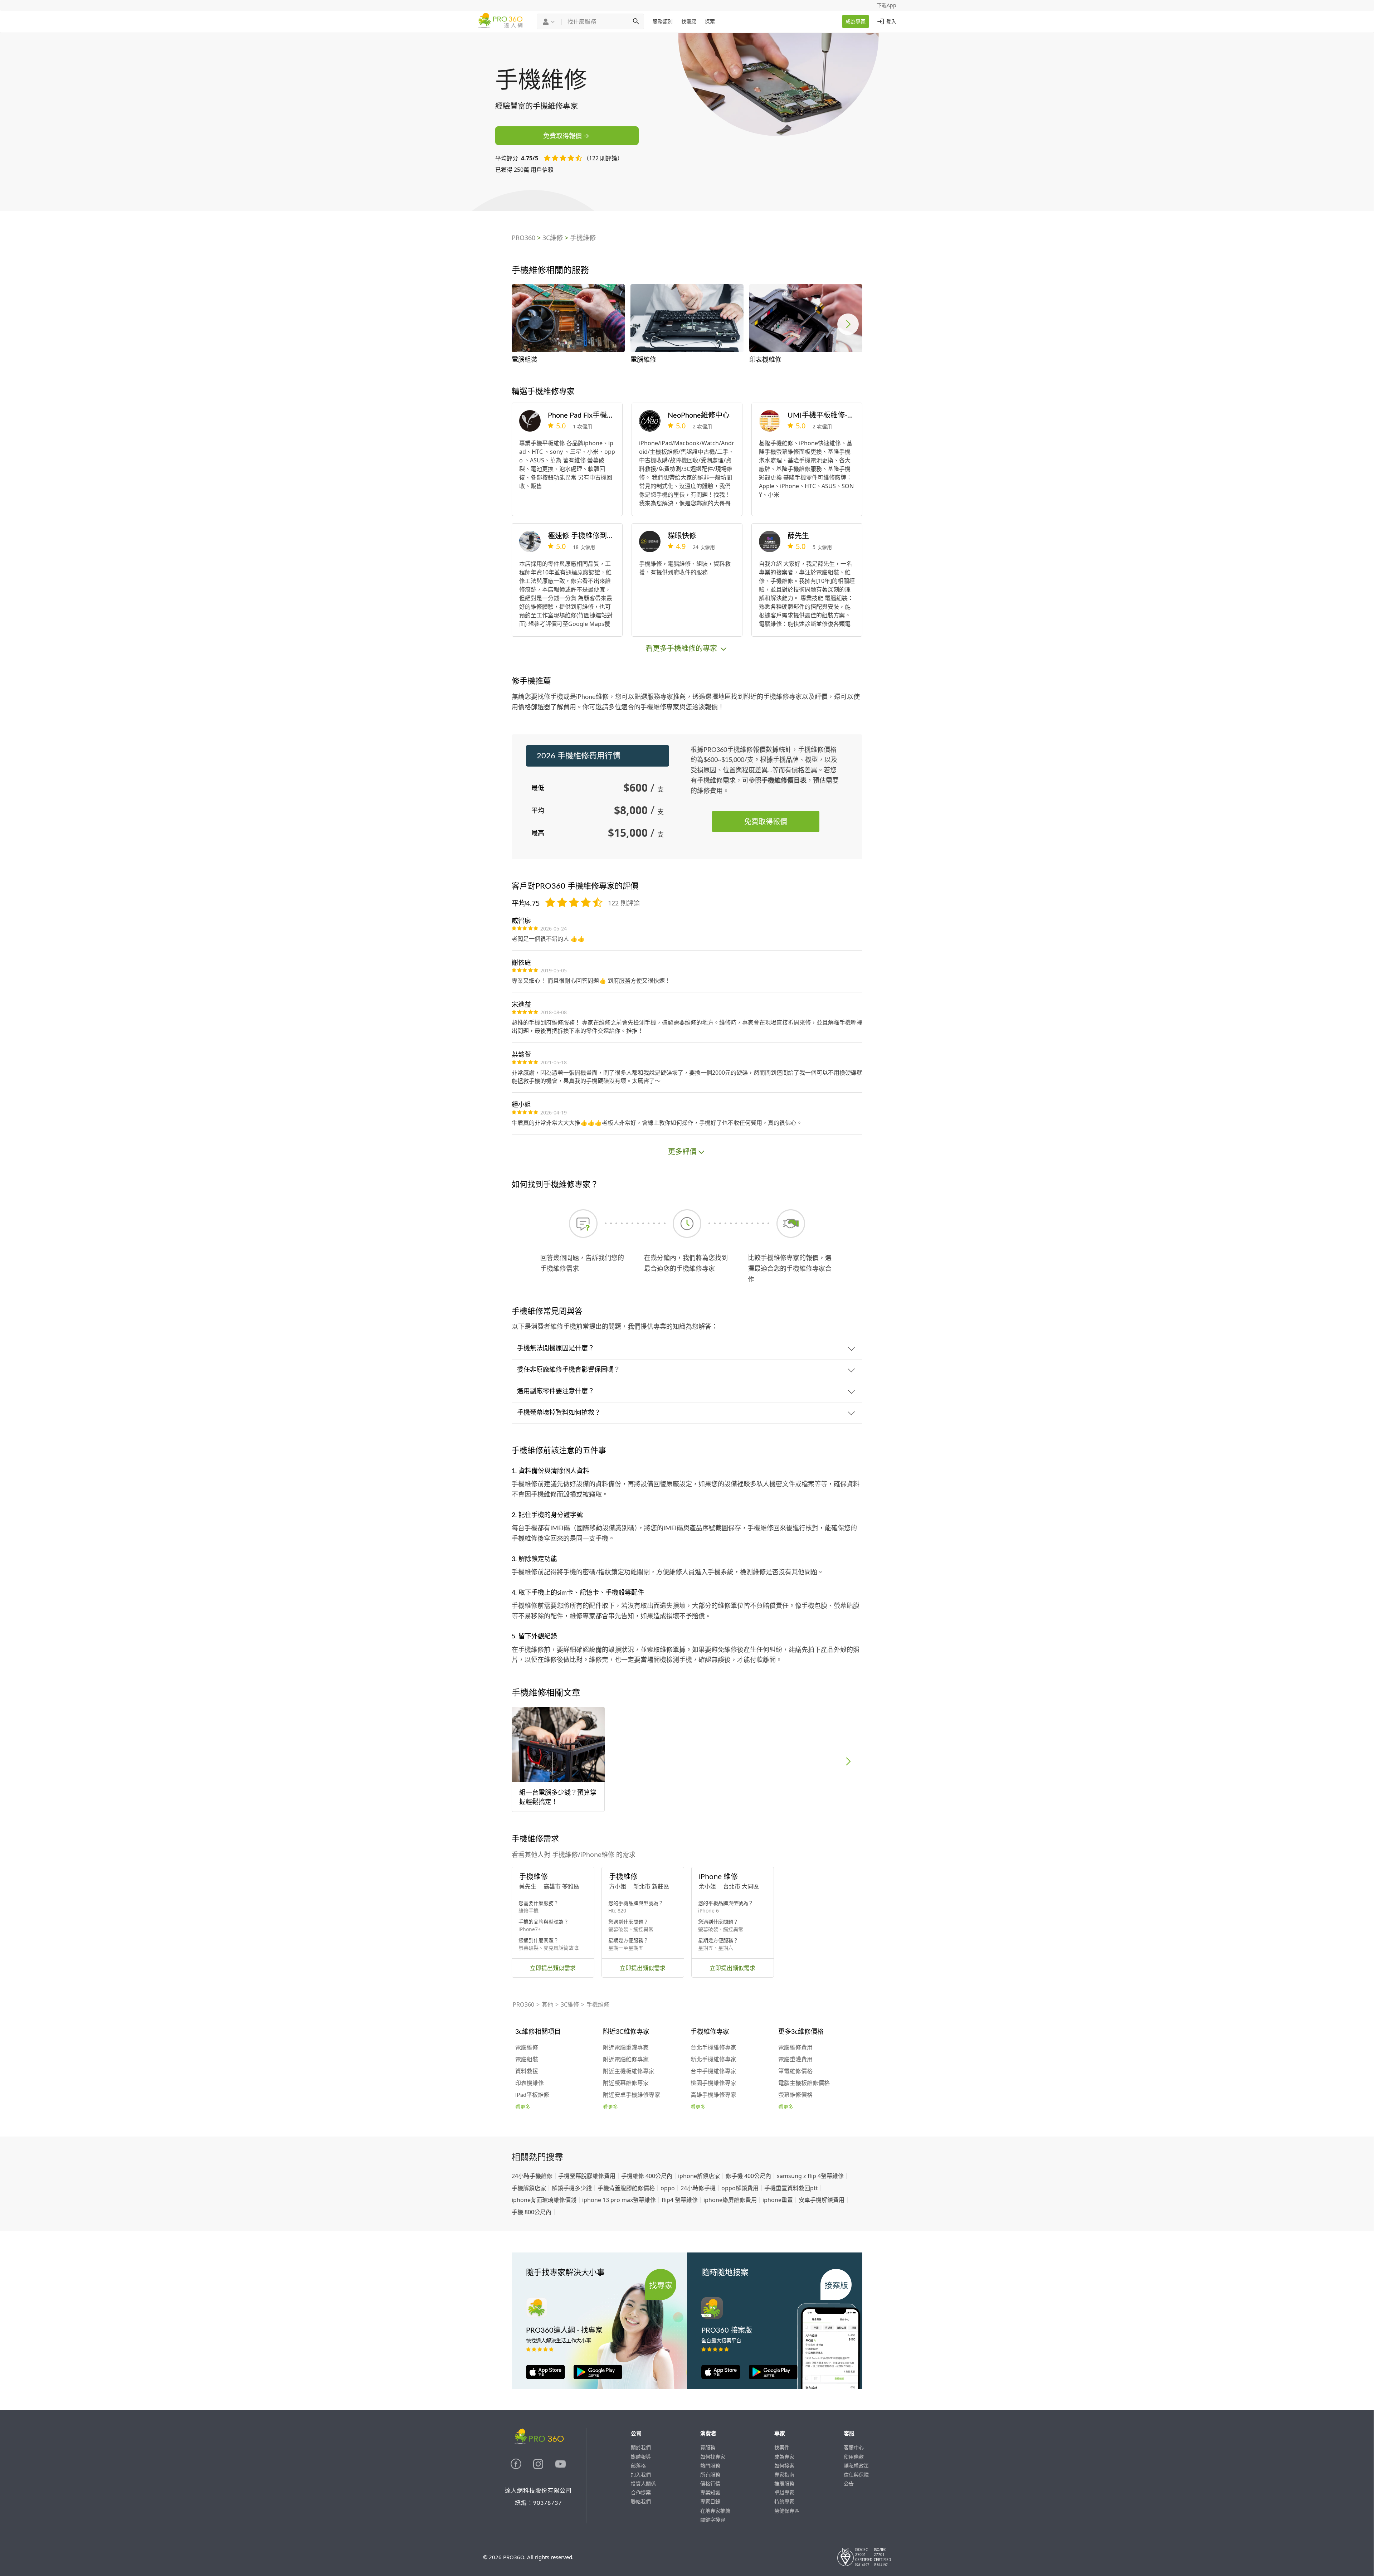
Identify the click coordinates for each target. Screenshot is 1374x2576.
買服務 (708, 2447)
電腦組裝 (527, 2060)
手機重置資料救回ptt (791, 2188)
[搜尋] (636, 21)
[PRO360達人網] (517, 2467)
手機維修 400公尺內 (647, 2176)
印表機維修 (530, 2083)
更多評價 (682, 1151)
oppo (668, 2188)
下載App (886, 5)
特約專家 (784, 2501)
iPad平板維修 (532, 2095)
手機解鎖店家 (529, 2188)
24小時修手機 (698, 2188)
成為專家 (856, 21)
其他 (547, 2004)
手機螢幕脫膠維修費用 (587, 2176)
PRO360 (523, 238)
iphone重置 (778, 2200)
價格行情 (710, 2483)
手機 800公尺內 (532, 2212)
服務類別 (663, 21)
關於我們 (641, 2447)
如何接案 (784, 2466)
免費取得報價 (562, 136)
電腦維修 (527, 2048)
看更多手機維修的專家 (682, 648)
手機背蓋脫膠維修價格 (626, 2188)
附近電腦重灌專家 (626, 2048)
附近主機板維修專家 (629, 2071)
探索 (710, 21)
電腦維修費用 (795, 2048)
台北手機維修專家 (713, 2048)
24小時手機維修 (532, 2176)
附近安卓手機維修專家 (632, 2095)
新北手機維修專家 (713, 2060)
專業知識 (710, 2492)
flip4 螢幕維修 (680, 2200)
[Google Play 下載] (594, 2377)
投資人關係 (643, 2483)
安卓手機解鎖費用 (822, 2200)
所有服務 (710, 2475)
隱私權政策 (856, 2466)
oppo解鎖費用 (740, 2188)
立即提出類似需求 (553, 1968)
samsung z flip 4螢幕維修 (810, 2176)
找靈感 (689, 21)
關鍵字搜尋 (713, 2520)
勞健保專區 (787, 2511)
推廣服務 (784, 2483)
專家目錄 (710, 2501)
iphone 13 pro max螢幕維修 (619, 2200)
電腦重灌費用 (795, 2060)
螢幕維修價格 (795, 2095)
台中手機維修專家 (713, 2071)
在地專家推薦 (715, 2511)
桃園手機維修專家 (713, 2083)
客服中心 (854, 2447)
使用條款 (854, 2457)
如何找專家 (713, 2457)
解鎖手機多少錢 (572, 2188)
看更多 (523, 2107)
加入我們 (641, 2475)
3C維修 (553, 238)
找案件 (782, 2447)
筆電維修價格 (795, 2071)
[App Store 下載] (545, 2377)
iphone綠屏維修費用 (730, 2200)
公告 (849, 2483)
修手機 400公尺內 (748, 2176)
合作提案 (641, 2492)
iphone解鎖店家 (699, 2176)
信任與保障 (856, 2475)
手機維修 (583, 238)
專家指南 (784, 2475)
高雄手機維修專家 (713, 2095)
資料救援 (527, 2071)
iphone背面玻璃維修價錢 (544, 2200)
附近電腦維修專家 (626, 2060)
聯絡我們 (641, 2501)
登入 (891, 21)
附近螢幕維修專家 (626, 2083)
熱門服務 (710, 2466)
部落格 (638, 2466)
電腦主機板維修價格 (804, 2083)
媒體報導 (641, 2457)
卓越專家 (784, 2492)
